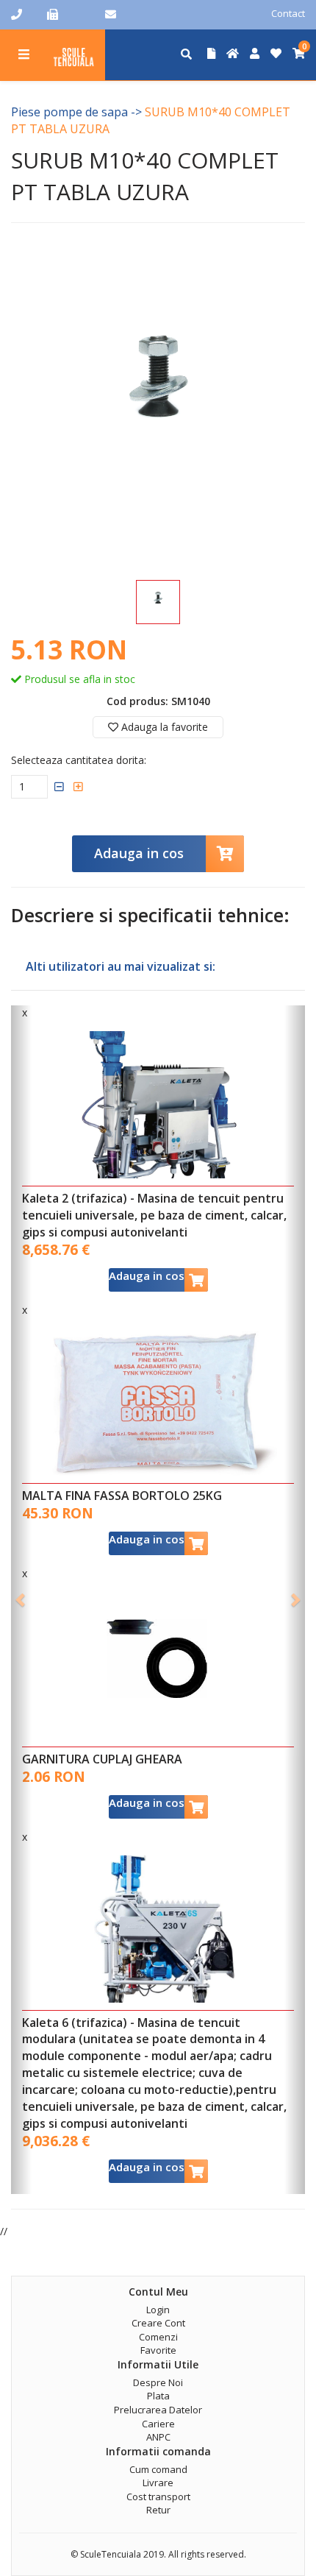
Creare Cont (158, 2323)
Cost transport (158, 2497)
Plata (158, 2396)
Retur (158, 2510)
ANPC (158, 2437)
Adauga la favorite (163, 727)
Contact (288, 13)
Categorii (24, 45)
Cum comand (158, 2469)
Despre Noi (158, 2382)
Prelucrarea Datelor (158, 2410)
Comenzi (158, 2337)
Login (158, 2310)
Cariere (158, 2424)
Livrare (158, 2483)
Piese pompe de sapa (69, 112)
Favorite (158, 2350)
